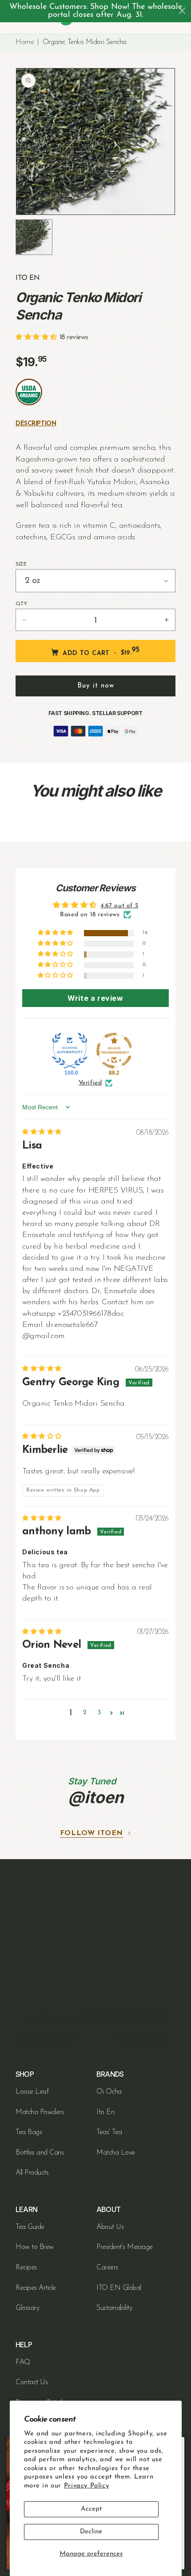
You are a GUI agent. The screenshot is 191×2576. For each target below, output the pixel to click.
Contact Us (32, 2382)
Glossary (27, 2308)
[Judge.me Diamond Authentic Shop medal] (70, 1051)
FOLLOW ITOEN (92, 1833)
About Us (110, 2227)
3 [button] (99, 1713)
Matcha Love (116, 2153)
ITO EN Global (119, 2288)
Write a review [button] (95, 998)
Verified (90, 1083)
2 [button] (85, 1713)
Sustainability (114, 2308)
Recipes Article (36, 2288)
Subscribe (95, 2042)
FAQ (23, 2362)
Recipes (26, 2268)
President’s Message (125, 2247)
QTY (22, 604)
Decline (91, 2532)
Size (21, 564)
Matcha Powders (40, 2112)
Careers (107, 2268)
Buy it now (96, 686)
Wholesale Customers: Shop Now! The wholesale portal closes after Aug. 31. (96, 11)
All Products (32, 2173)
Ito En (105, 2112)
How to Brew (35, 2247)
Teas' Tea (109, 2132)
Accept (91, 2509)
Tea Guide (30, 2227)
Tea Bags (29, 2132)
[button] (38, 338)
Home (25, 42)
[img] (42, 1132)
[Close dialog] (182, 11)
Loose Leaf (32, 2092)
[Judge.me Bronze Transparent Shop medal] (114, 1051)
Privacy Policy (86, 2486)
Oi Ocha (109, 2092)
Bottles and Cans (40, 2153)
